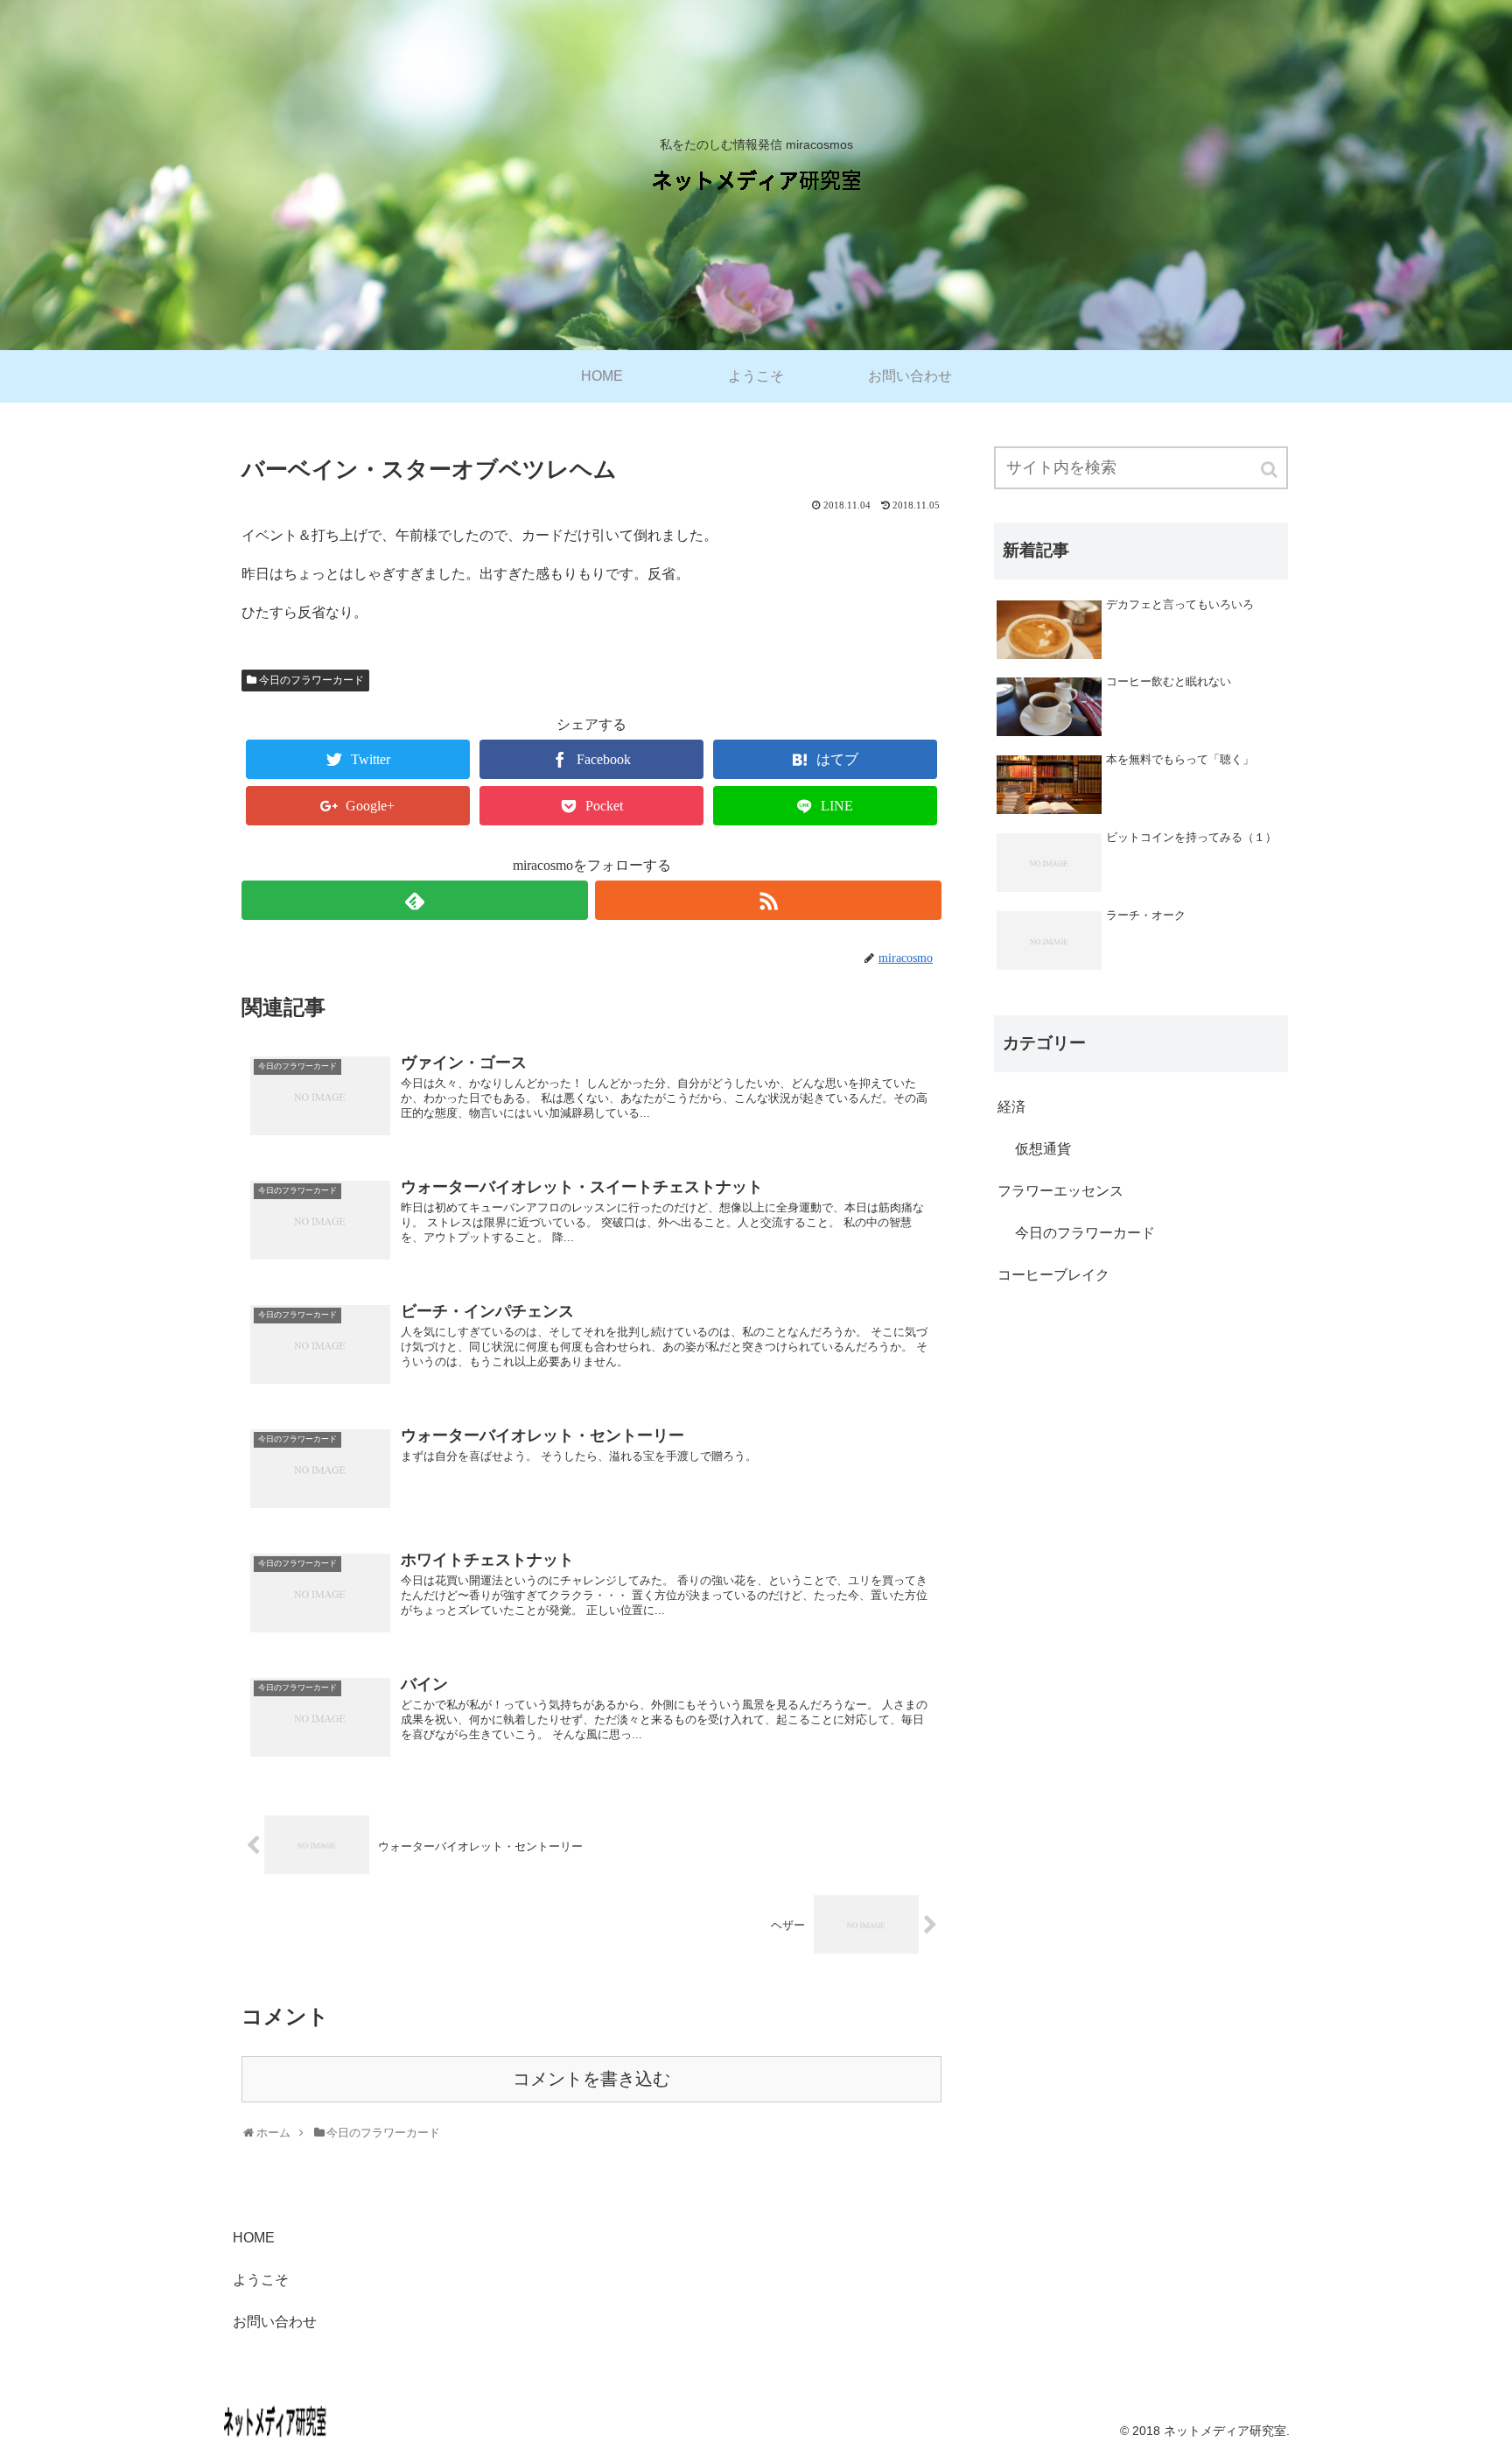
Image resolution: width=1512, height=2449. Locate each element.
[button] (1270, 470)
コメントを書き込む (591, 2079)
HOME (254, 2238)
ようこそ (261, 2280)
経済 (1011, 1107)
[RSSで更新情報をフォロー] (768, 900)
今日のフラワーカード (311, 680)
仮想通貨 (1043, 1149)
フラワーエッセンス (1060, 1191)
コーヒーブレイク (1053, 1275)
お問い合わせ (275, 2322)
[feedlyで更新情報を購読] (415, 900)
